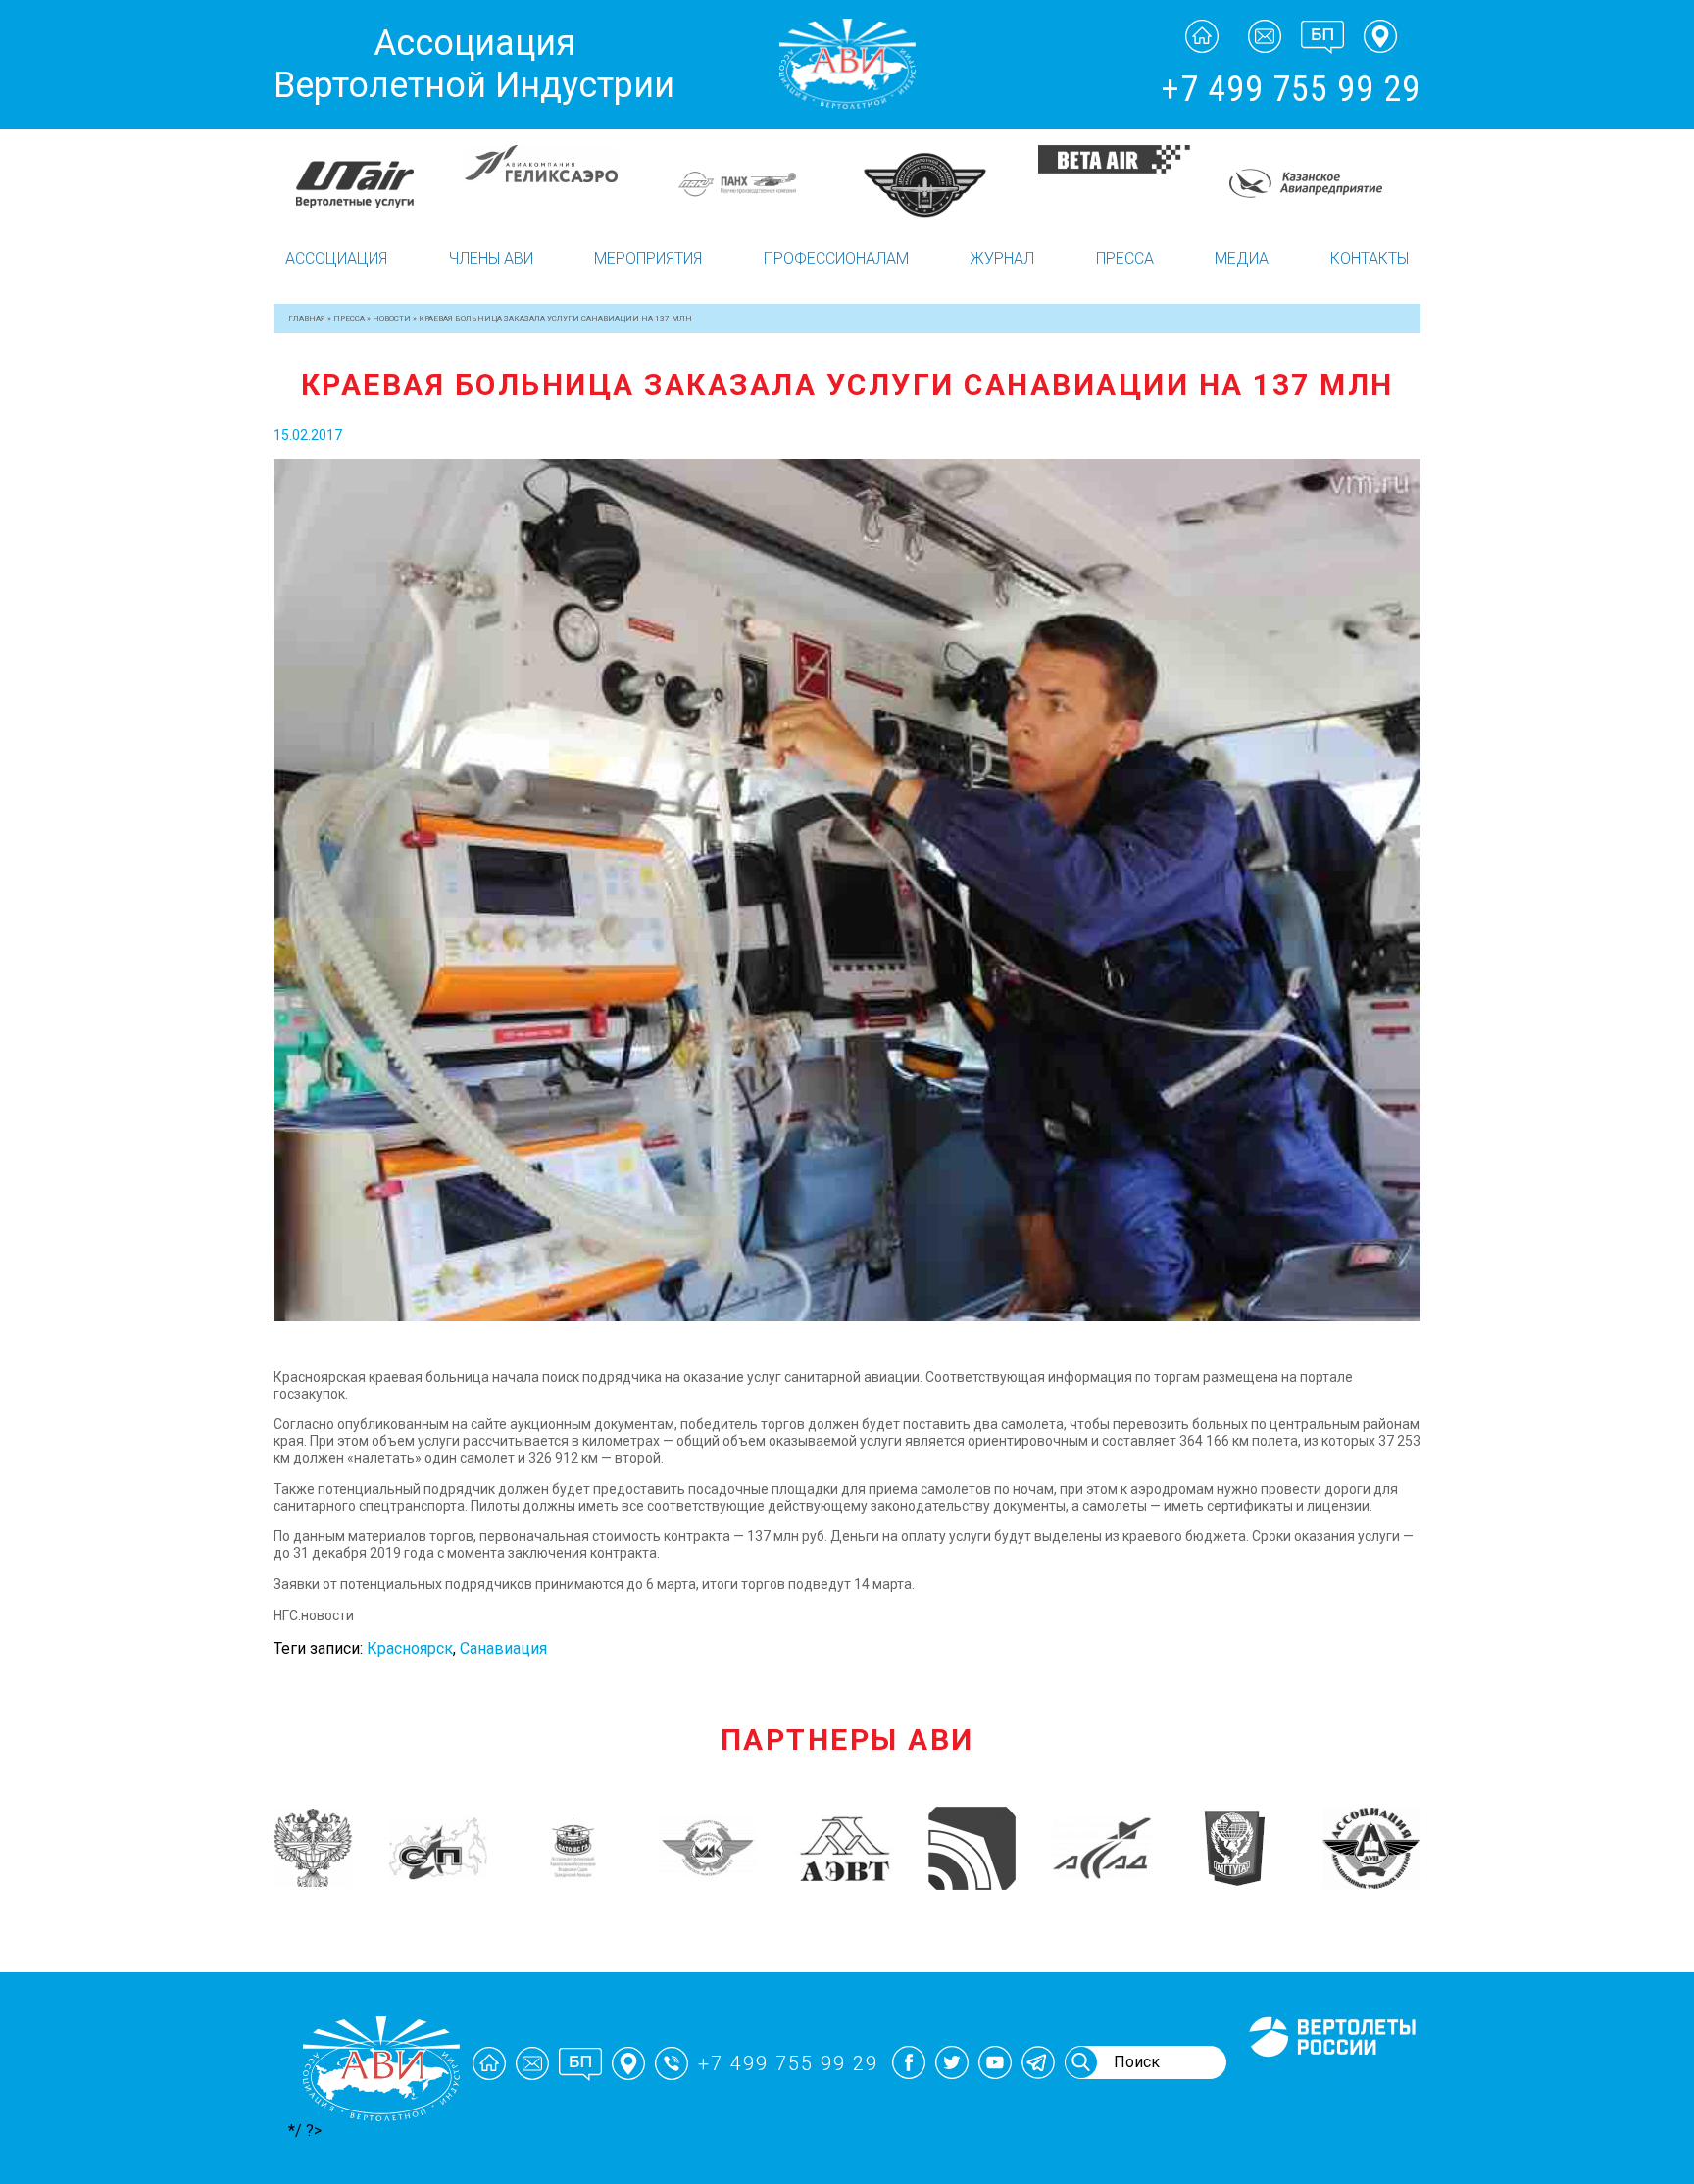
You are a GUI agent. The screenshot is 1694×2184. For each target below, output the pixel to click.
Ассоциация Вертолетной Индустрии (474, 64)
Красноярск (410, 1648)
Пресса (1125, 258)
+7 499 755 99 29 (1291, 89)
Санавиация (503, 1648)
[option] (369, 184)
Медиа (1242, 258)
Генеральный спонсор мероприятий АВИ (1330, 2080)
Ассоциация (336, 258)
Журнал (1002, 258)
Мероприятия (648, 258)
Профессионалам (836, 258)
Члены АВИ (491, 258)
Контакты (1370, 258)
